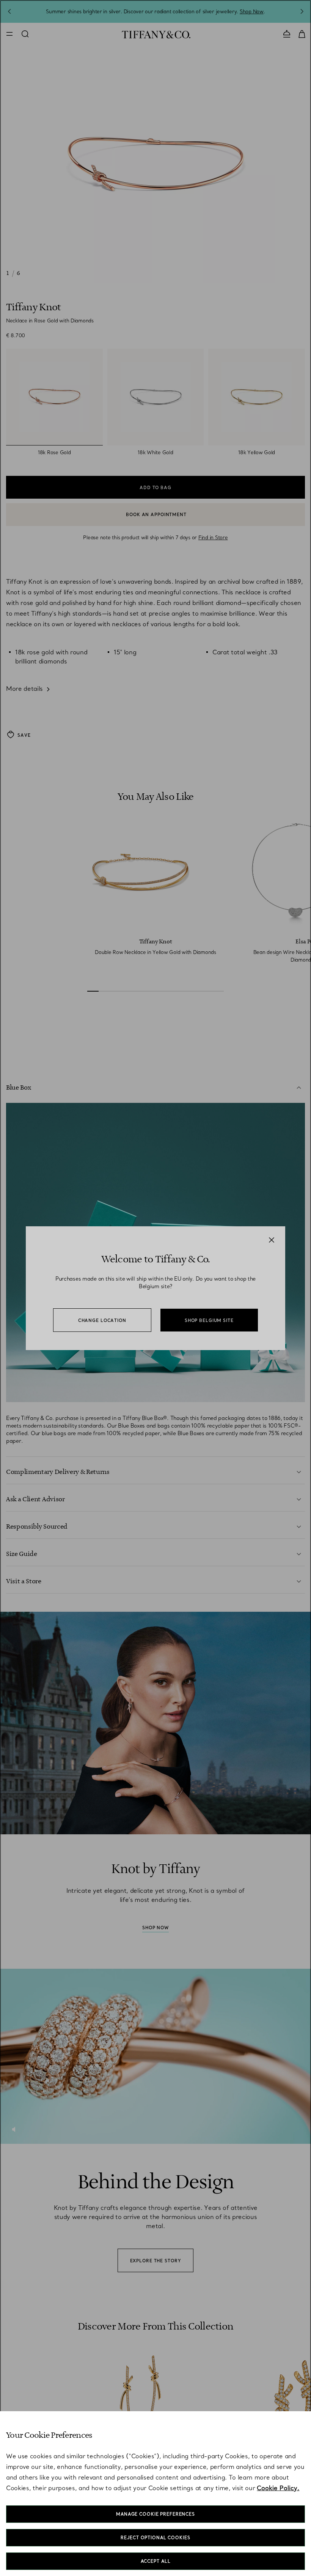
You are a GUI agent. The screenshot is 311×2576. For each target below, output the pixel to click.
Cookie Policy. (278, 2488)
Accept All (156, 2561)
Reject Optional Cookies (155, 2538)
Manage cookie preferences (155, 2514)
